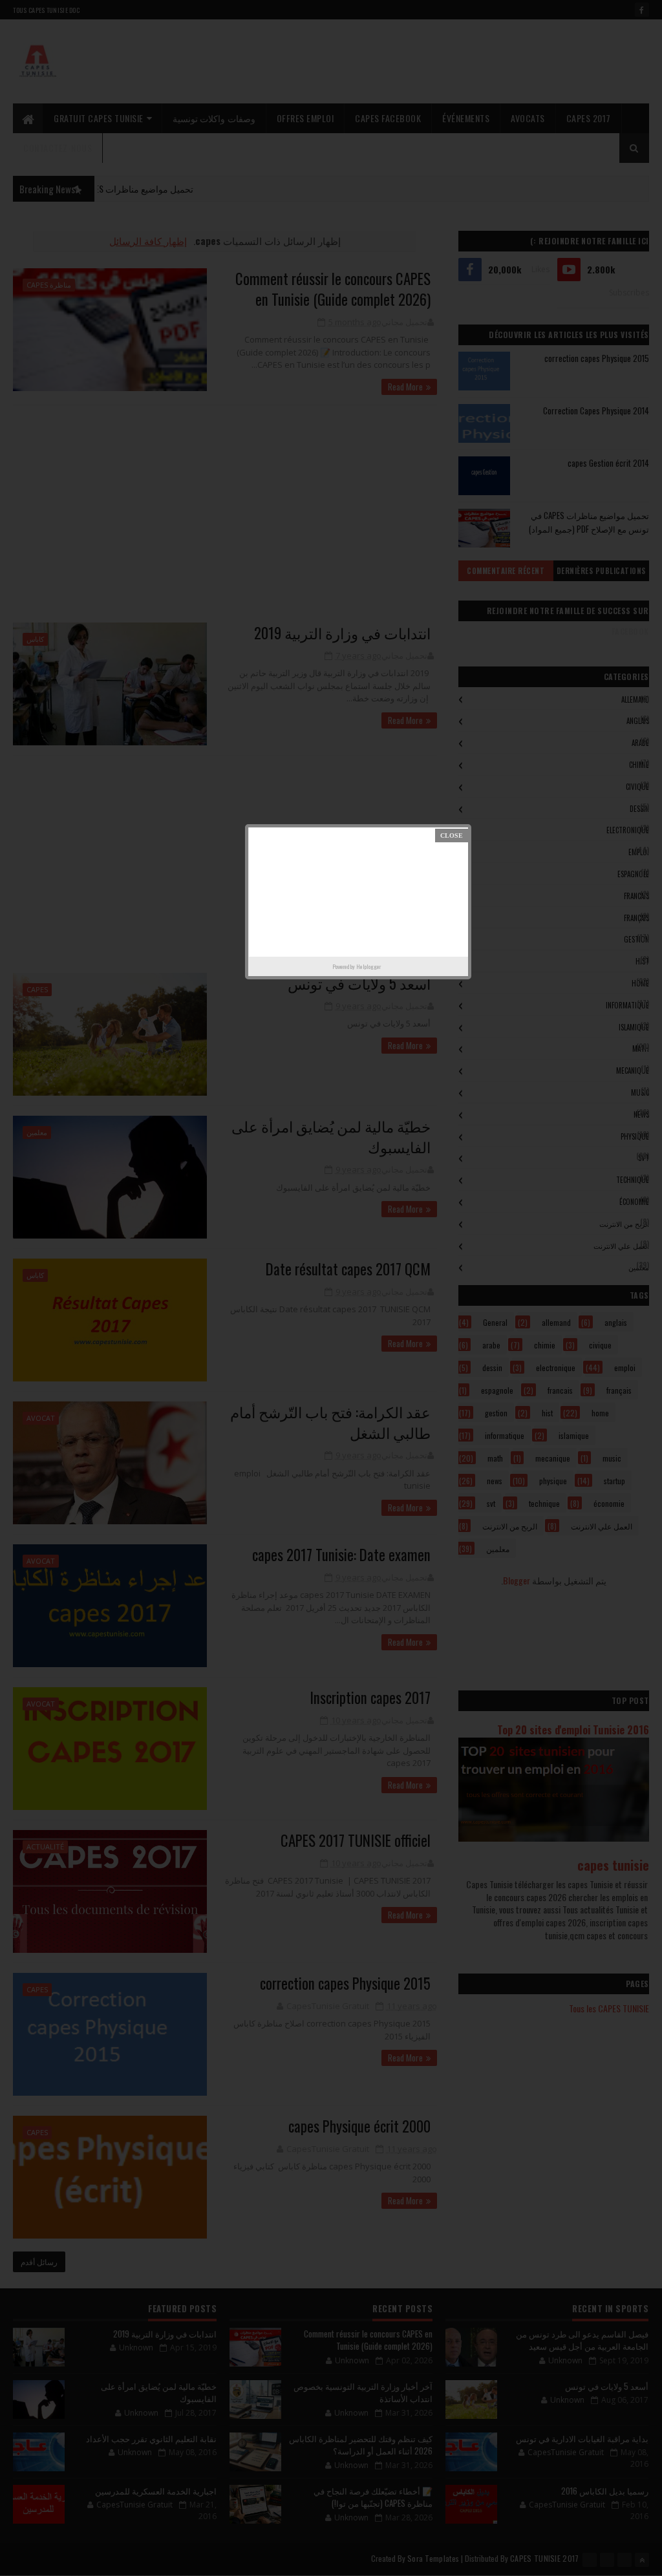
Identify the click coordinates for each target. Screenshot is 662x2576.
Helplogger (368, 966)
